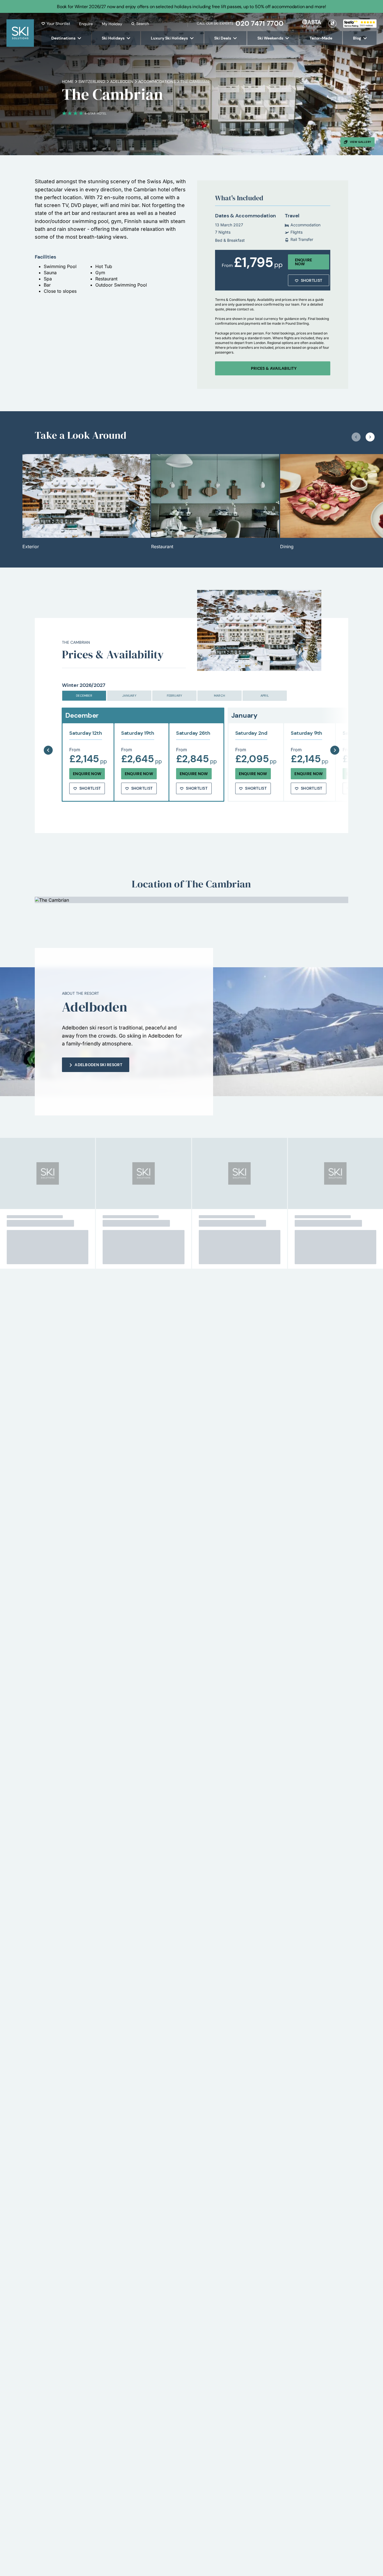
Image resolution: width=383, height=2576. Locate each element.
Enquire (86, 24)
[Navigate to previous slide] (356, 437)
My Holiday (112, 24)
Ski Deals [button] (223, 38)
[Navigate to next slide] (370, 437)
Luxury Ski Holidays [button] (169, 38)
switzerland (92, 82)
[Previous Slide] (48, 736)
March (220, 696)
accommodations (157, 82)
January (129, 696)
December (84, 696)
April (265, 696)
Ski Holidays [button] (113, 38)
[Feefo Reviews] (360, 23)
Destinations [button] (63, 38)
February (175, 696)
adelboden (122, 82)
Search (143, 24)
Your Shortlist (58, 24)
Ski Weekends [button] (270, 38)
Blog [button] (357, 38)
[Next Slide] (335, 736)
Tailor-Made (321, 38)
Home (68, 82)
